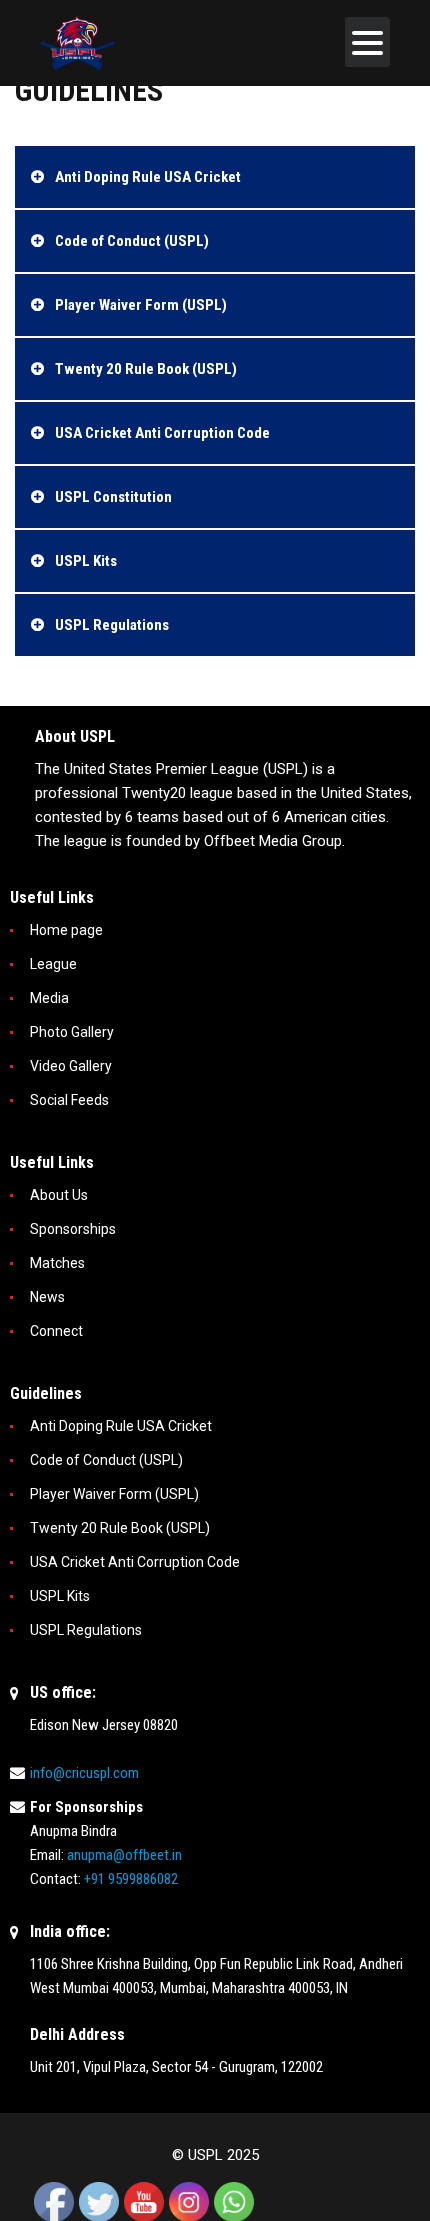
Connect (56, 1331)
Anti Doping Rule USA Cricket (121, 1426)
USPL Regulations (86, 1630)
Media (49, 998)
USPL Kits (60, 1596)
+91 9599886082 (131, 1879)
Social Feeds (69, 1100)
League (53, 964)
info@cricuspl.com (84, 1773)
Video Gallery (71, 1066)
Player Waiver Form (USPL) (114, 1494)
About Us (59, 1195)
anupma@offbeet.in (124, 1855)
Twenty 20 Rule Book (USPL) (120, 1528)
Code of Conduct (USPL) (106, 1460)
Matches (57, 1263)
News (47, 1297)
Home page (66, 930)
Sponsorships (73, 1229)
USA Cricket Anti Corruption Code (135, 1562)
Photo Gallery (72, 1032)
